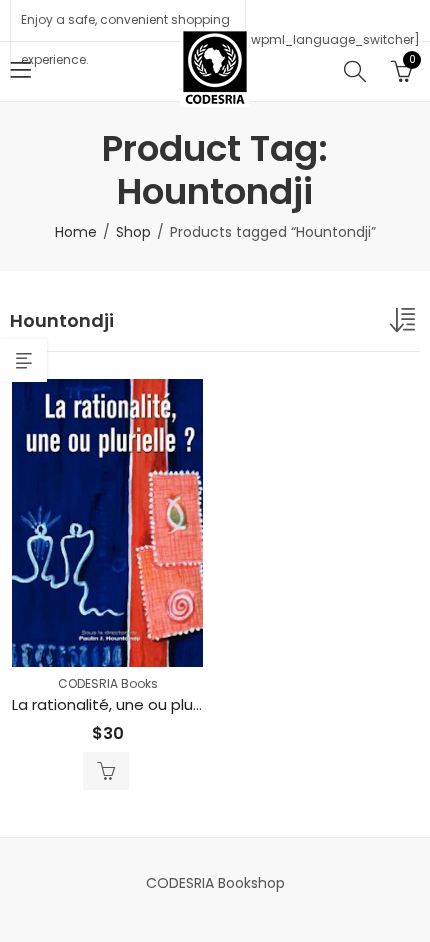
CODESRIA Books (108, 683)
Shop (133, 232)
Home (76, 232)
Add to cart (106, 771)
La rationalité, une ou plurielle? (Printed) (159, 704)
